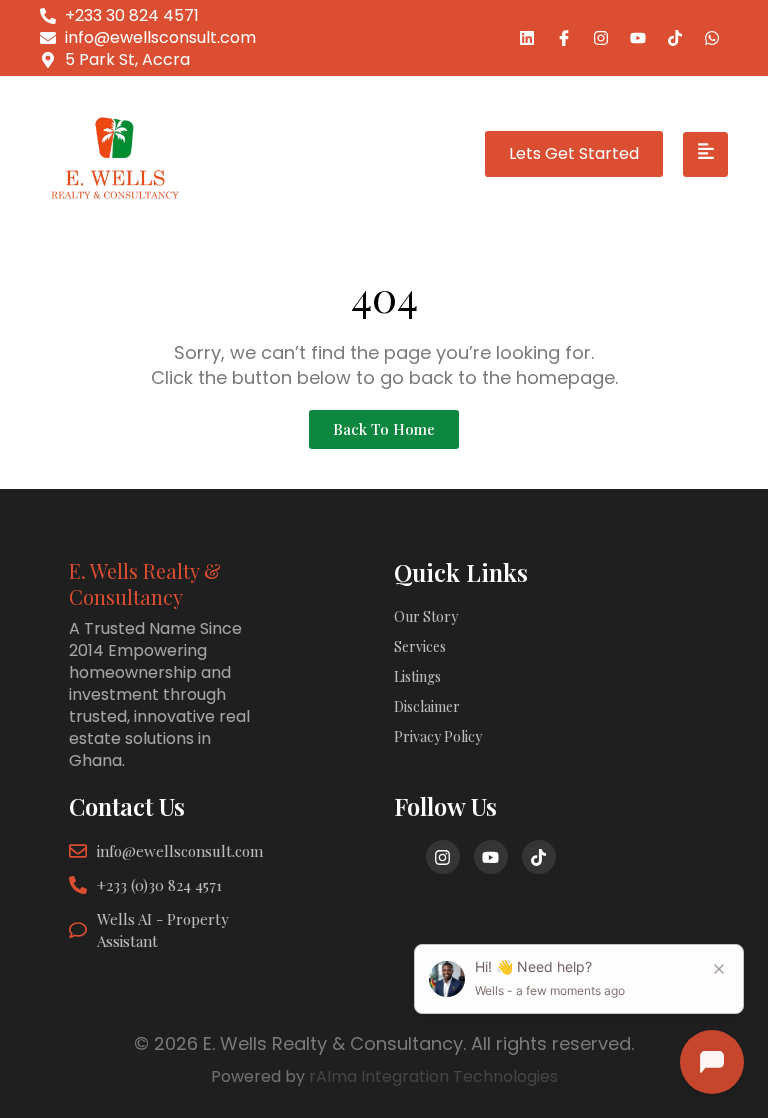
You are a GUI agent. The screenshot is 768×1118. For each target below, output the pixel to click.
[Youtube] (638, 38)
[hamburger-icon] (705, 154)
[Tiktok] (675, 38)
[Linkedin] (527, 38)
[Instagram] (601, 38)
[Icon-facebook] (564, 38)
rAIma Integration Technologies (433, 1076)
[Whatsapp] (712, 38)
